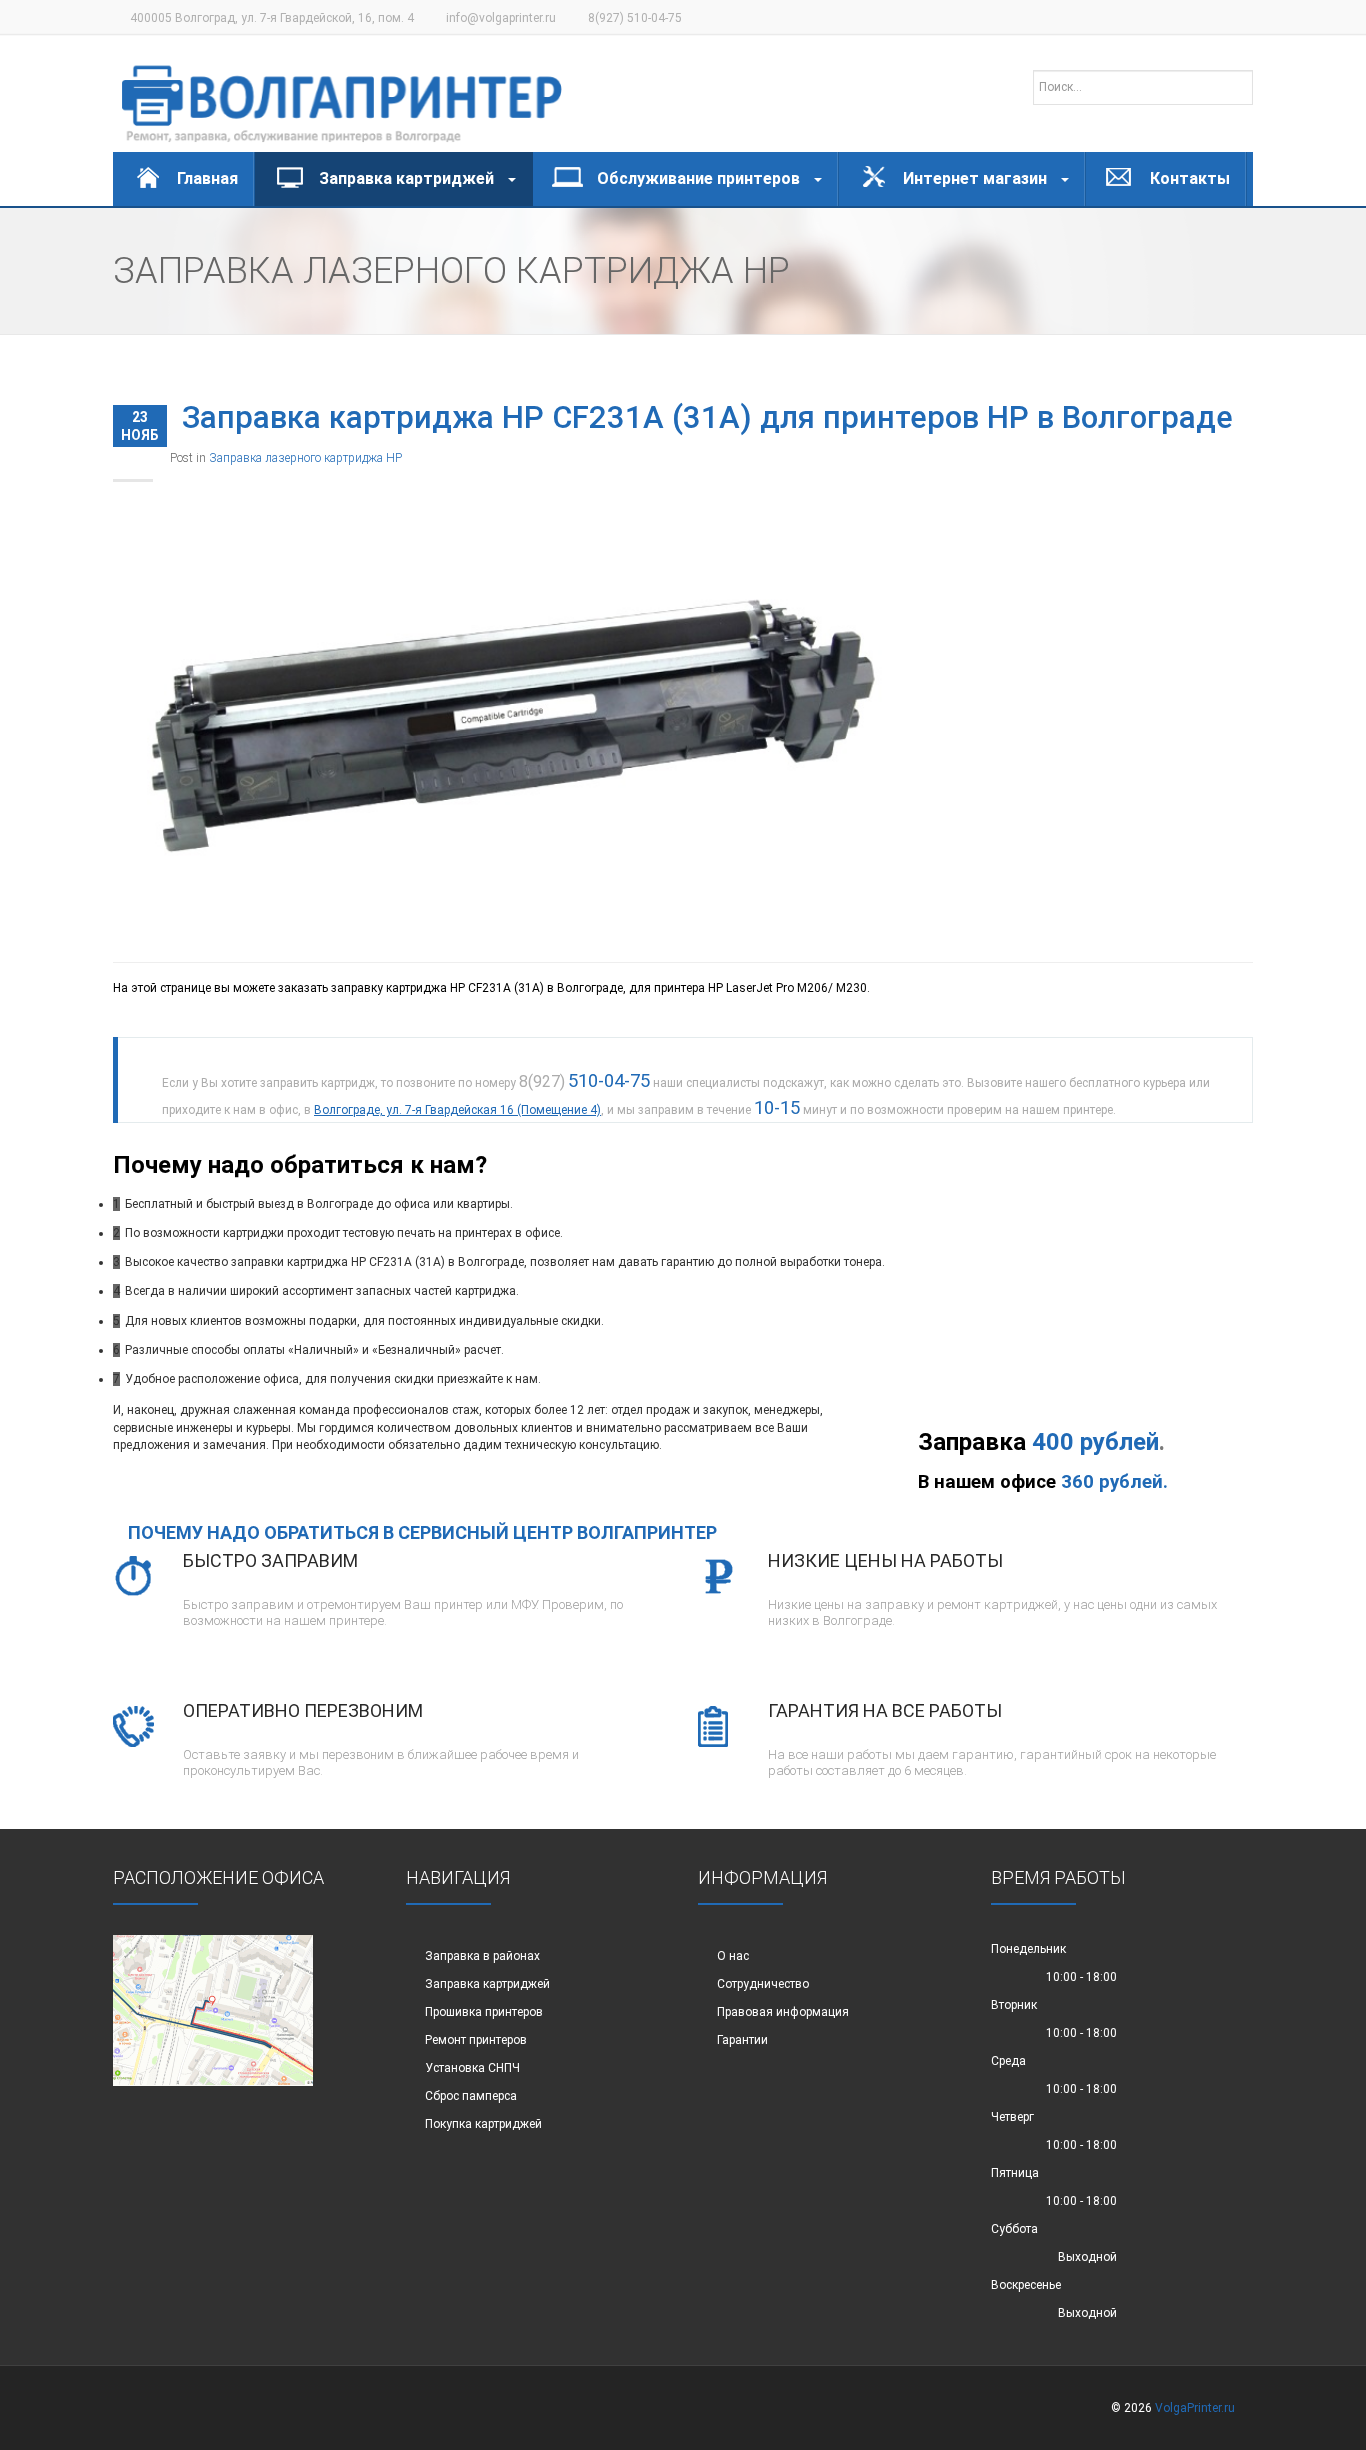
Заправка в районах (482, 1956)
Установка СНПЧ (472, 2068)
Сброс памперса (471, 2096)
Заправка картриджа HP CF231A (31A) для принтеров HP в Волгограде (707, 417)
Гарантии (742, 2040)
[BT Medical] (342, 94)
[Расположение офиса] (213, 2009)
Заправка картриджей (487, 1984)
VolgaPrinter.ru (1195, 2408)
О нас (733, 1956)
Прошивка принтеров (484, 2012)
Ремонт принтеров (476, 2040)
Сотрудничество (763, 1984)
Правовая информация (783, 2012)
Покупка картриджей (483, 2124)
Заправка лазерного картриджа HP (305, 458)
